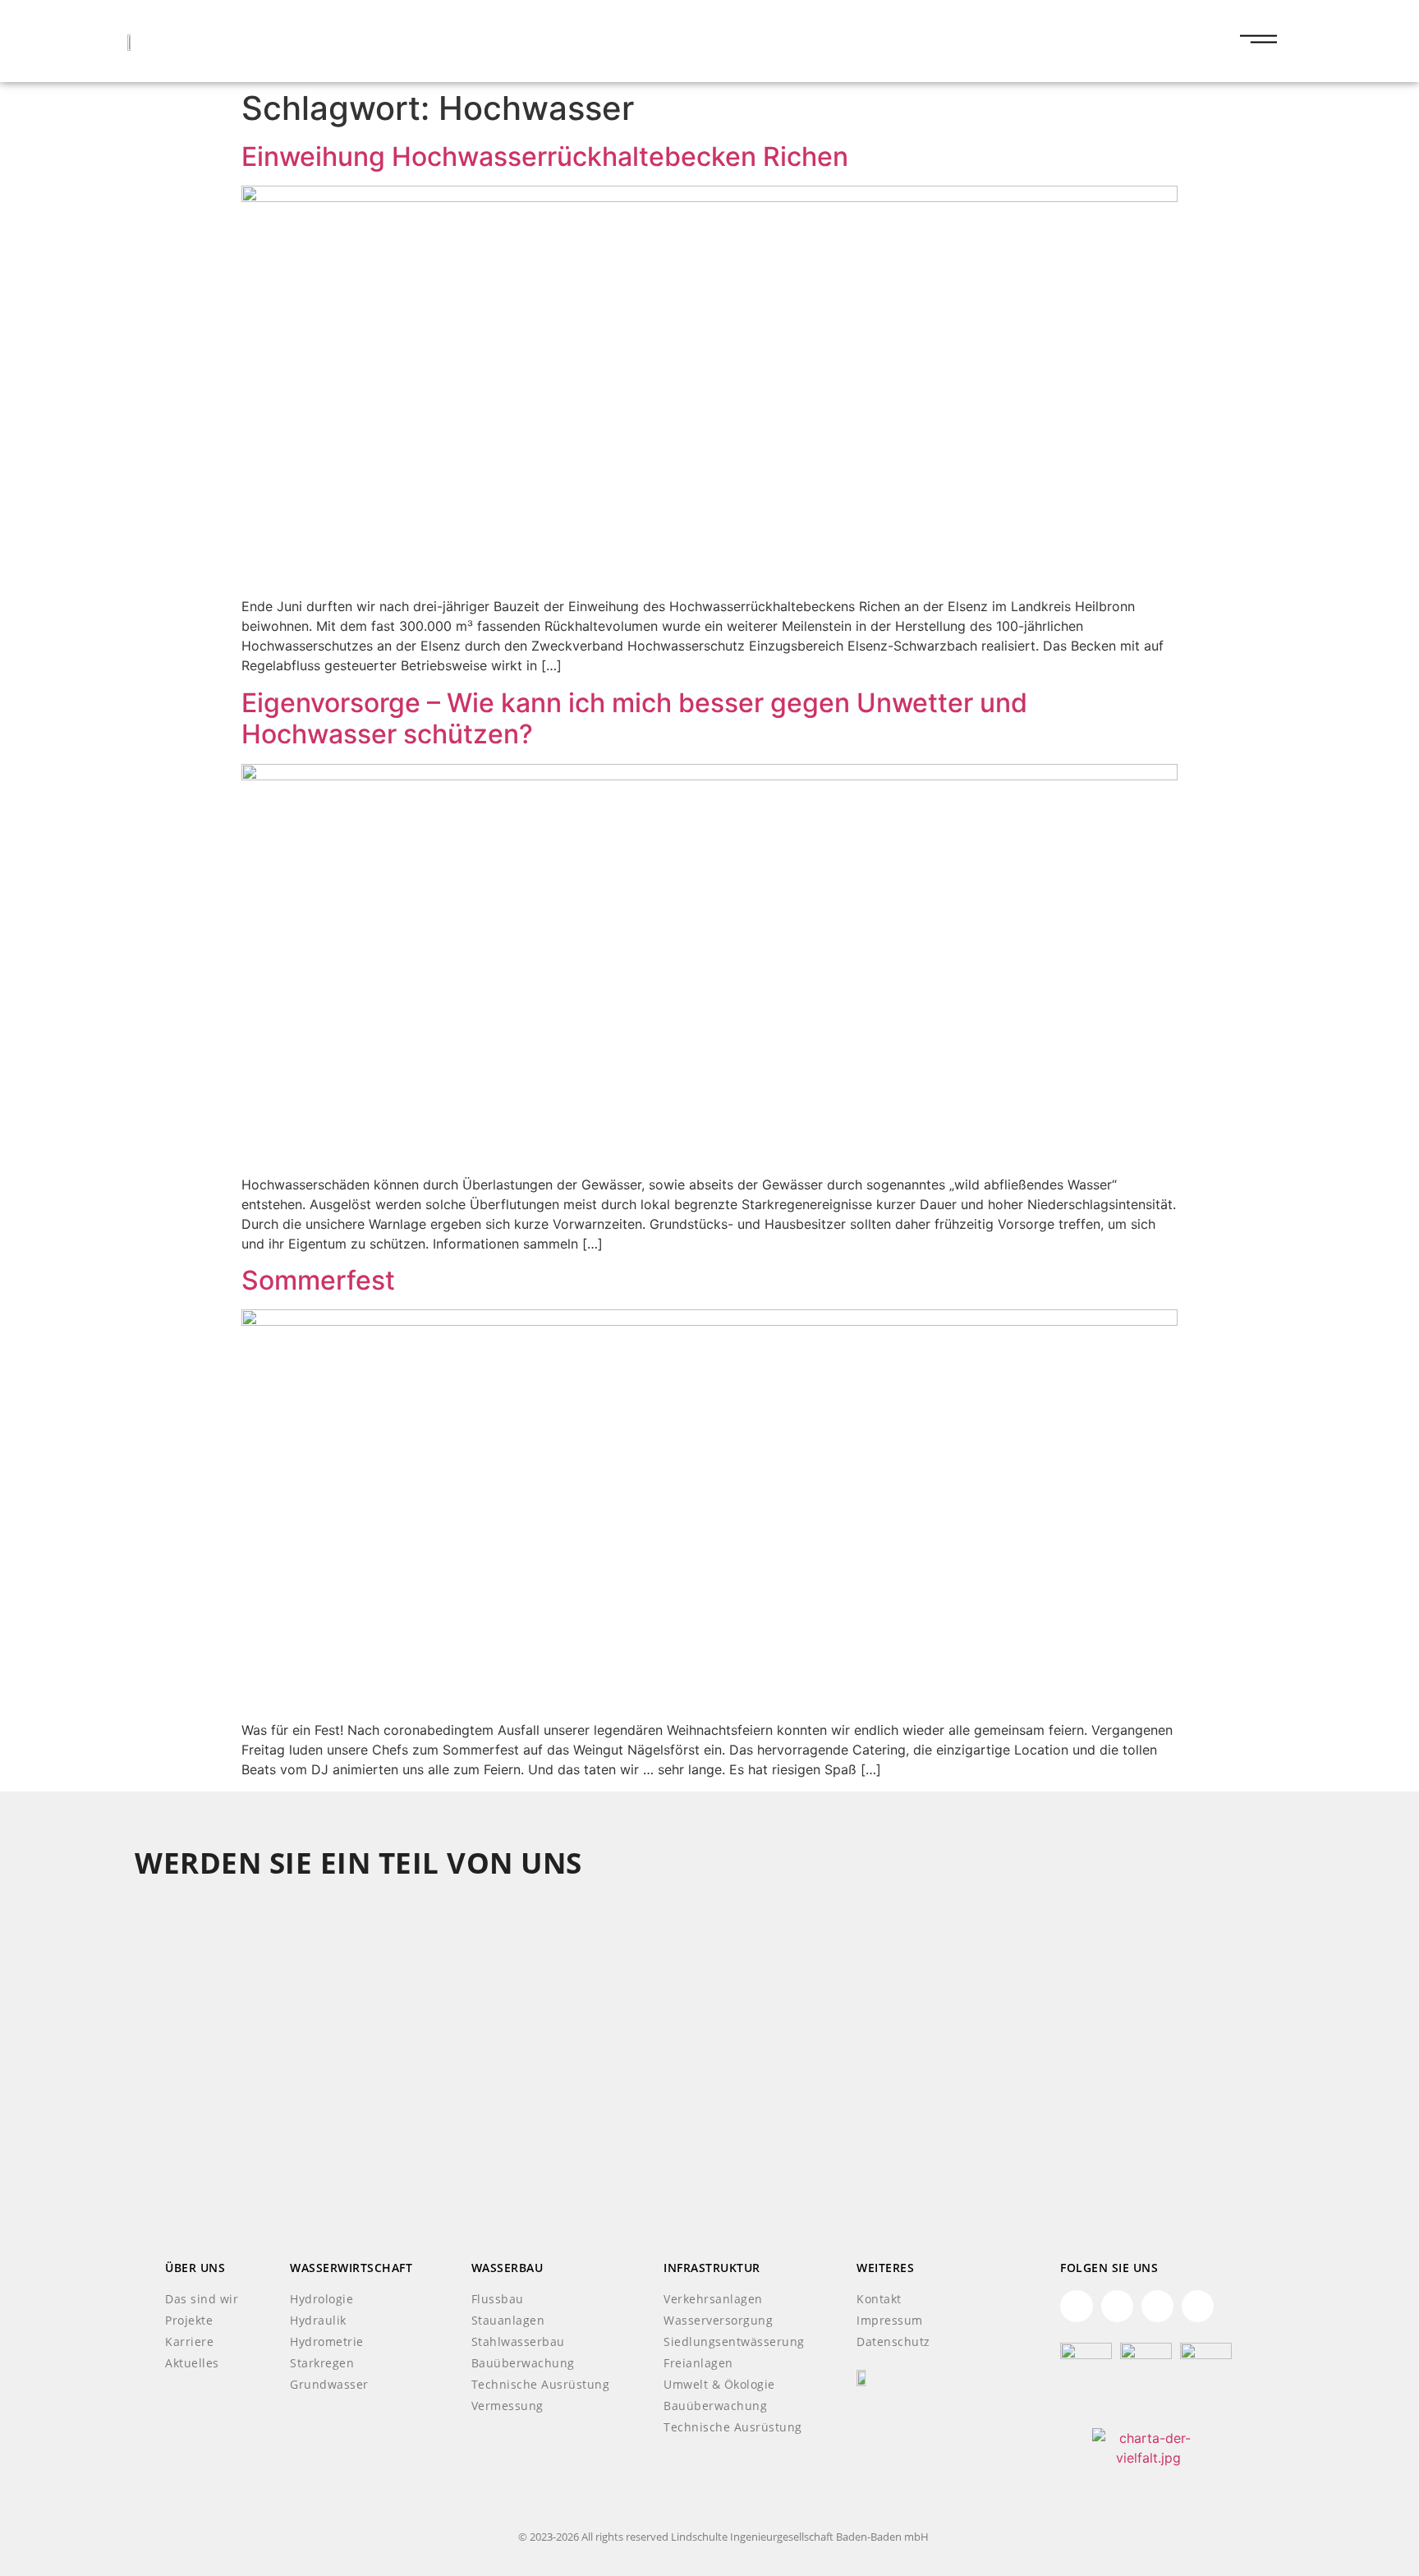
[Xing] (1117, 2306)
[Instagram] (1198, 2306)
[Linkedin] (1076, 2306)
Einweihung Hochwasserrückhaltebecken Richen (545, 156)
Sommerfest (318, 1280)
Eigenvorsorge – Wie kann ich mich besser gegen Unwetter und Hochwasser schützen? (634, 718)
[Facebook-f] (1157, 2306)
